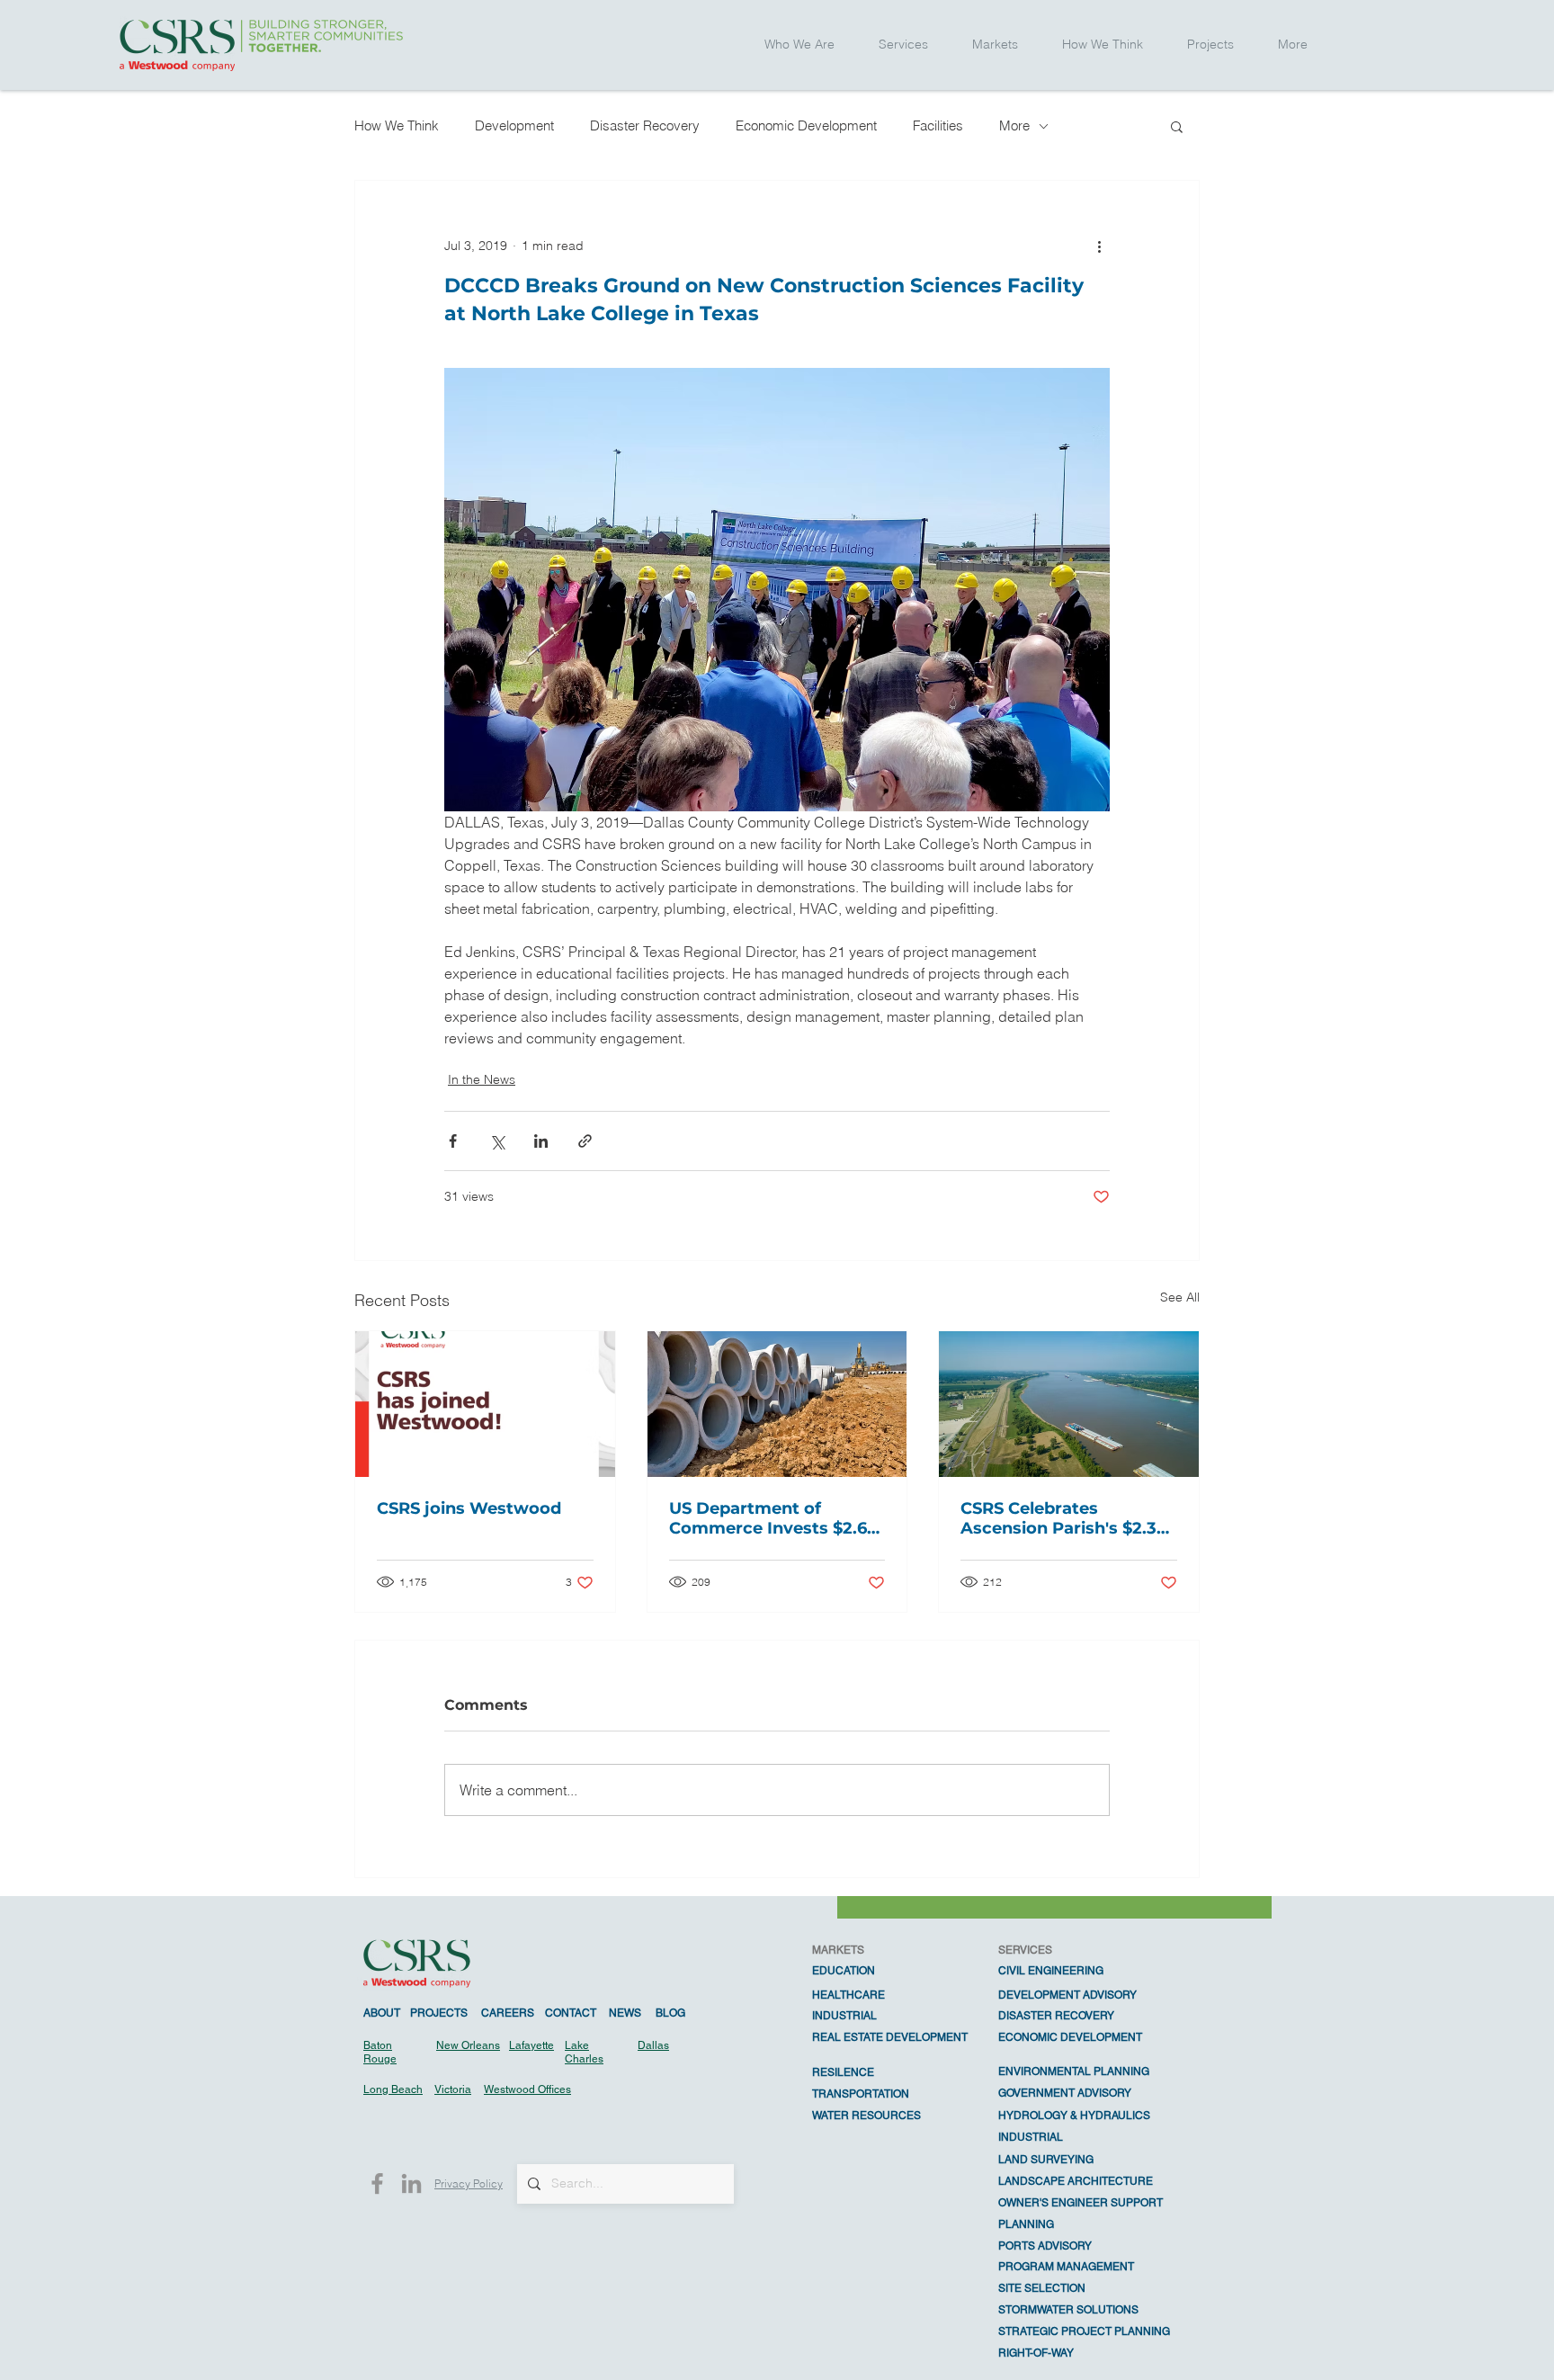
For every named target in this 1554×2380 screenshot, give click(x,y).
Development (514, 125)
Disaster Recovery (645, 125)
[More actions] (1099, 246)
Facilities (938, 125)
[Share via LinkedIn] (541, 1141)
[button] (800, 45)
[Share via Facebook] (453, 1141)
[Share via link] (585, 1141)
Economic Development (806, 125)
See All (1180, 1297)
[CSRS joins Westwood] (485, 1404)
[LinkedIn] (411, 2183)
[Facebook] (377, 2183)
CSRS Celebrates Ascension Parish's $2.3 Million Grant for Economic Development (1062, 1518)
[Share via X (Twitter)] (497, 1141)
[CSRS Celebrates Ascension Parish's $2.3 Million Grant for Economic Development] (1069, 1404)
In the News (482, 1079)
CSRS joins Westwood (469, 1508)
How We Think (397, 125)
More (1014, 125)
